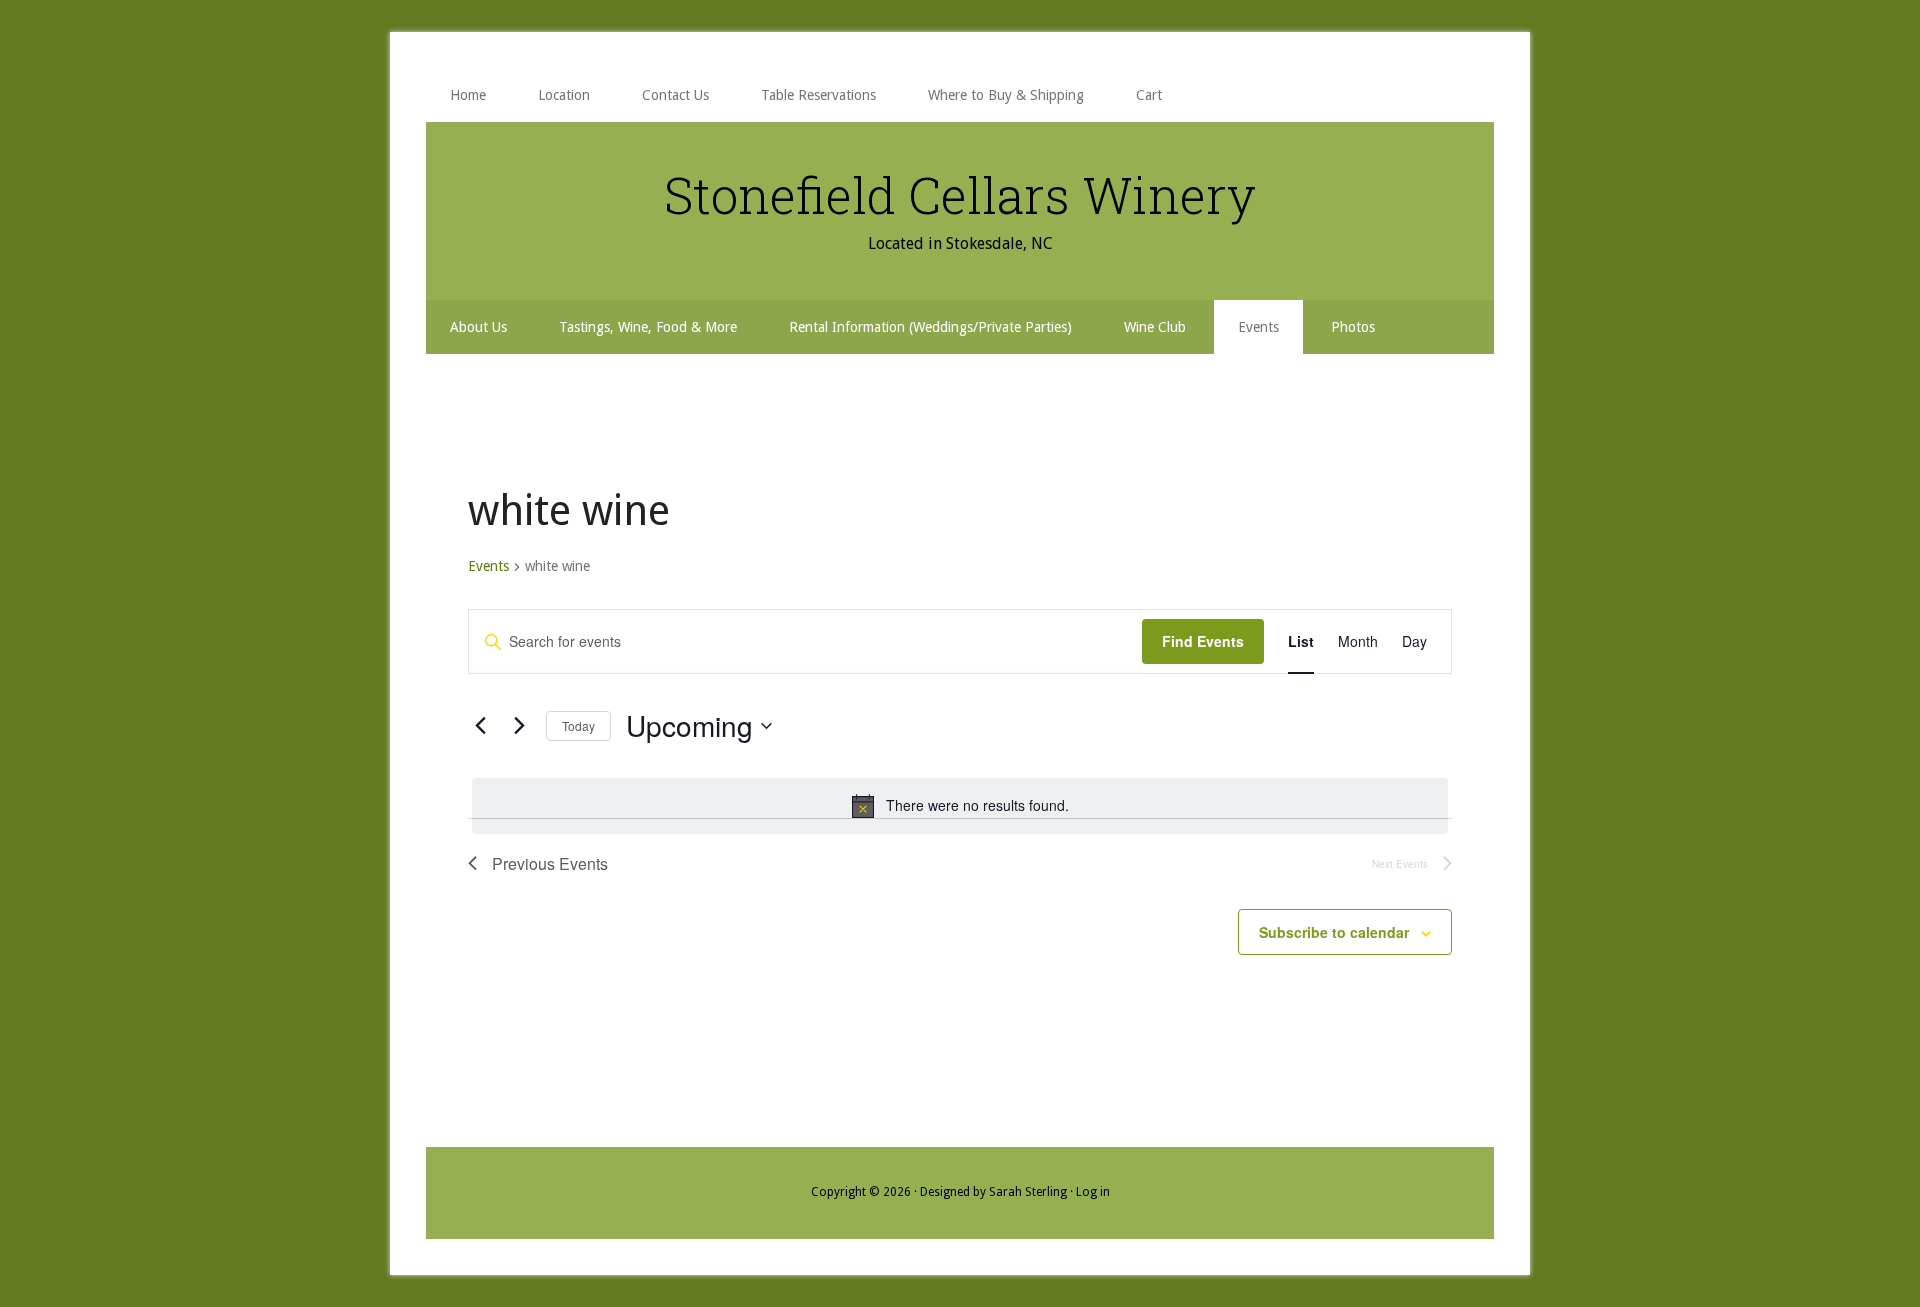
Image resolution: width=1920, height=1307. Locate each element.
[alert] (960, 806)
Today (578, 725)
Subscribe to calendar (1334, 932)
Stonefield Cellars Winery (960, 195)
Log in (1093, 1192)
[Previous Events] (480, 726)
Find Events (1203, 641)
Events (488, 566)
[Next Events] (519, 726)
